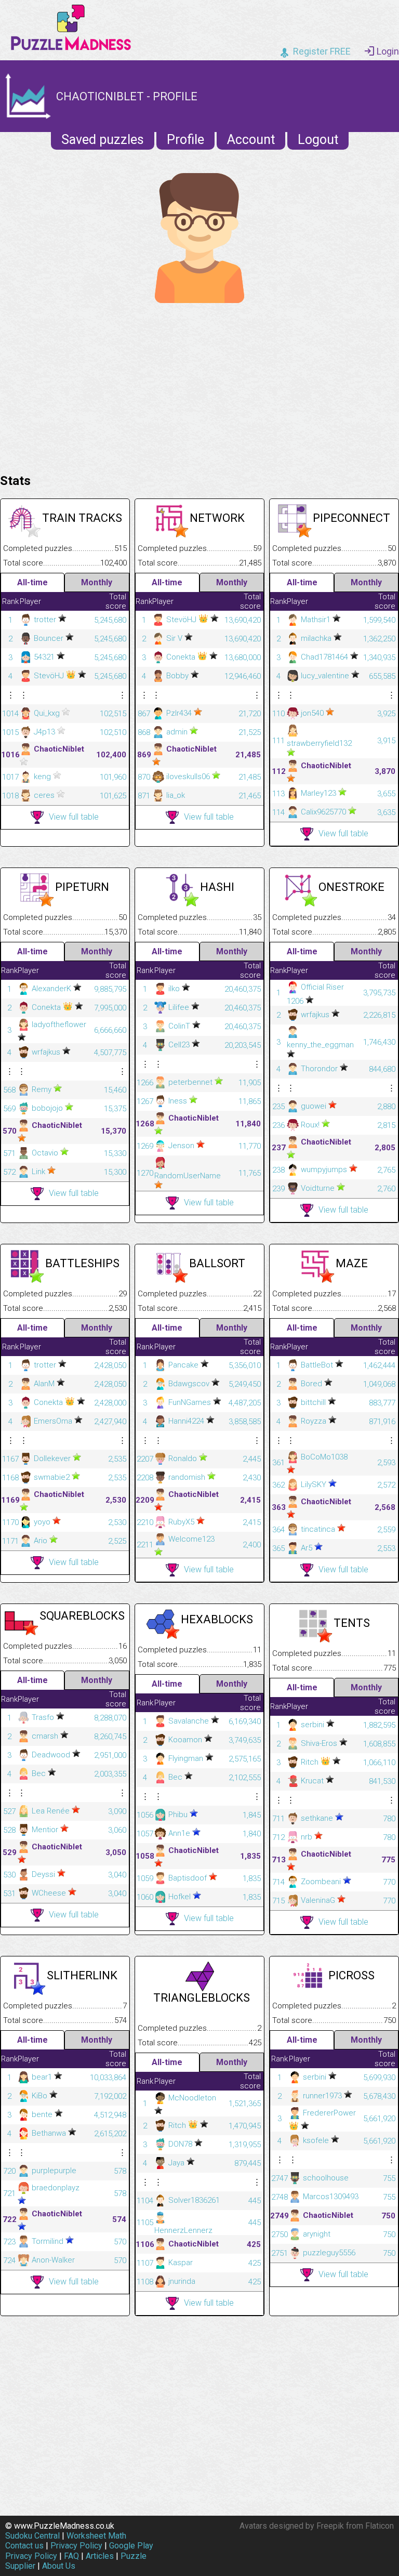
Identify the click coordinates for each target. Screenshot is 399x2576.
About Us (59, 2566)
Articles (100, 2556)
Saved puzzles (103, 140)
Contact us (24, 2546)
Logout (318, 140)
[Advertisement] (199, 386)
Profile (185, 140)
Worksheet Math (96, 2536)
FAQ (71, 2556)
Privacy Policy (76, 2546)
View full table (74, 817)
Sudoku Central (32, 2536)
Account (251, 140)
